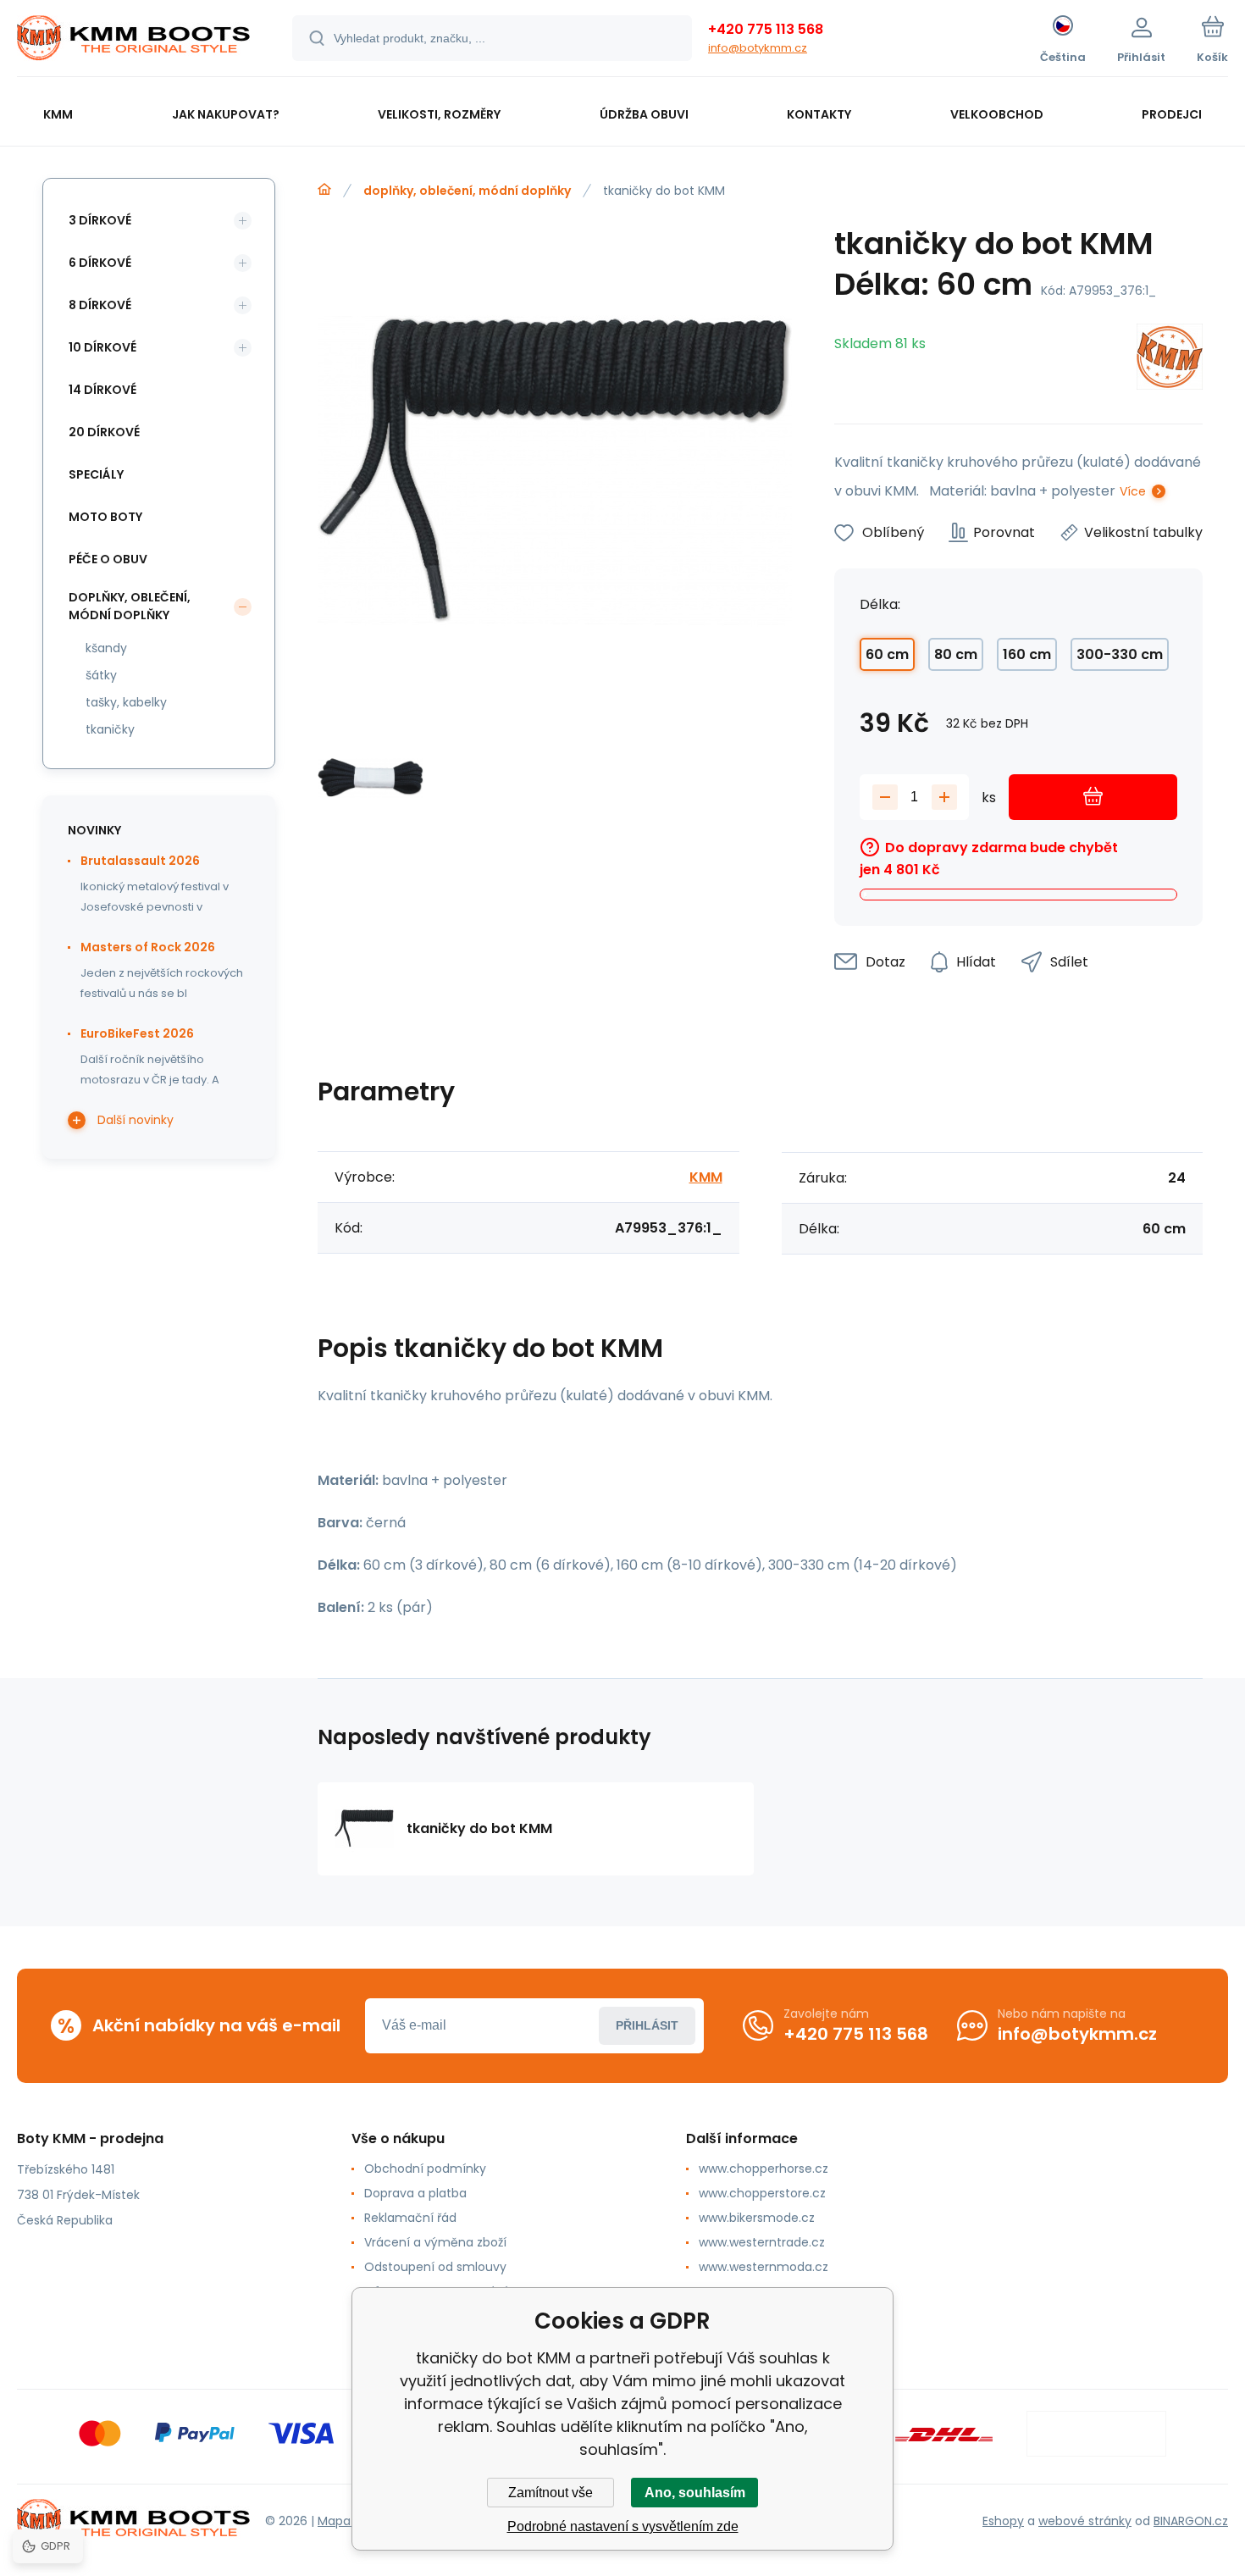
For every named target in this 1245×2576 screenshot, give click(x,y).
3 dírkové (100, 220)
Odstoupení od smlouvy (435, 2267)
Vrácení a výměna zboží (435, 2242)
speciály (96, 474)
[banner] (133, 41)
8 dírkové (100, 305)
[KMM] (1170, 360)
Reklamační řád (410, 2218)
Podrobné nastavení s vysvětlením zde (623, 2526)
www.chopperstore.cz (762, 2193)
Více (1133, 491)
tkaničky (110, 729)
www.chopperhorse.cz (764, 2169)
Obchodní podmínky (425, 2169)
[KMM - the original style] (324, 190)
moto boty (105, 517)
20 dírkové (104, 432)
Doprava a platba (415, 2193)
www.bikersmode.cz (757, 2218)
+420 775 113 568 (766, 29)
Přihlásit (647, 2025)
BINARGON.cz (1191, 2521)
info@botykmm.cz (758, 48)
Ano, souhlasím (695, 2493)
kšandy (106, 648)
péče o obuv (108, 559)
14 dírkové (102, 390)
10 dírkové (102, 347)
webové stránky (1085, 2521)
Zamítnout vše (551, 2493)
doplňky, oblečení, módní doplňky (467, 191)
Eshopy (1003, 2521)
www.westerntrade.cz (762, 2242)
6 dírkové (100, 263)
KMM (706, 1177)
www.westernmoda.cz (764, 2267)
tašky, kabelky (126, 702)
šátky (101, 675)
